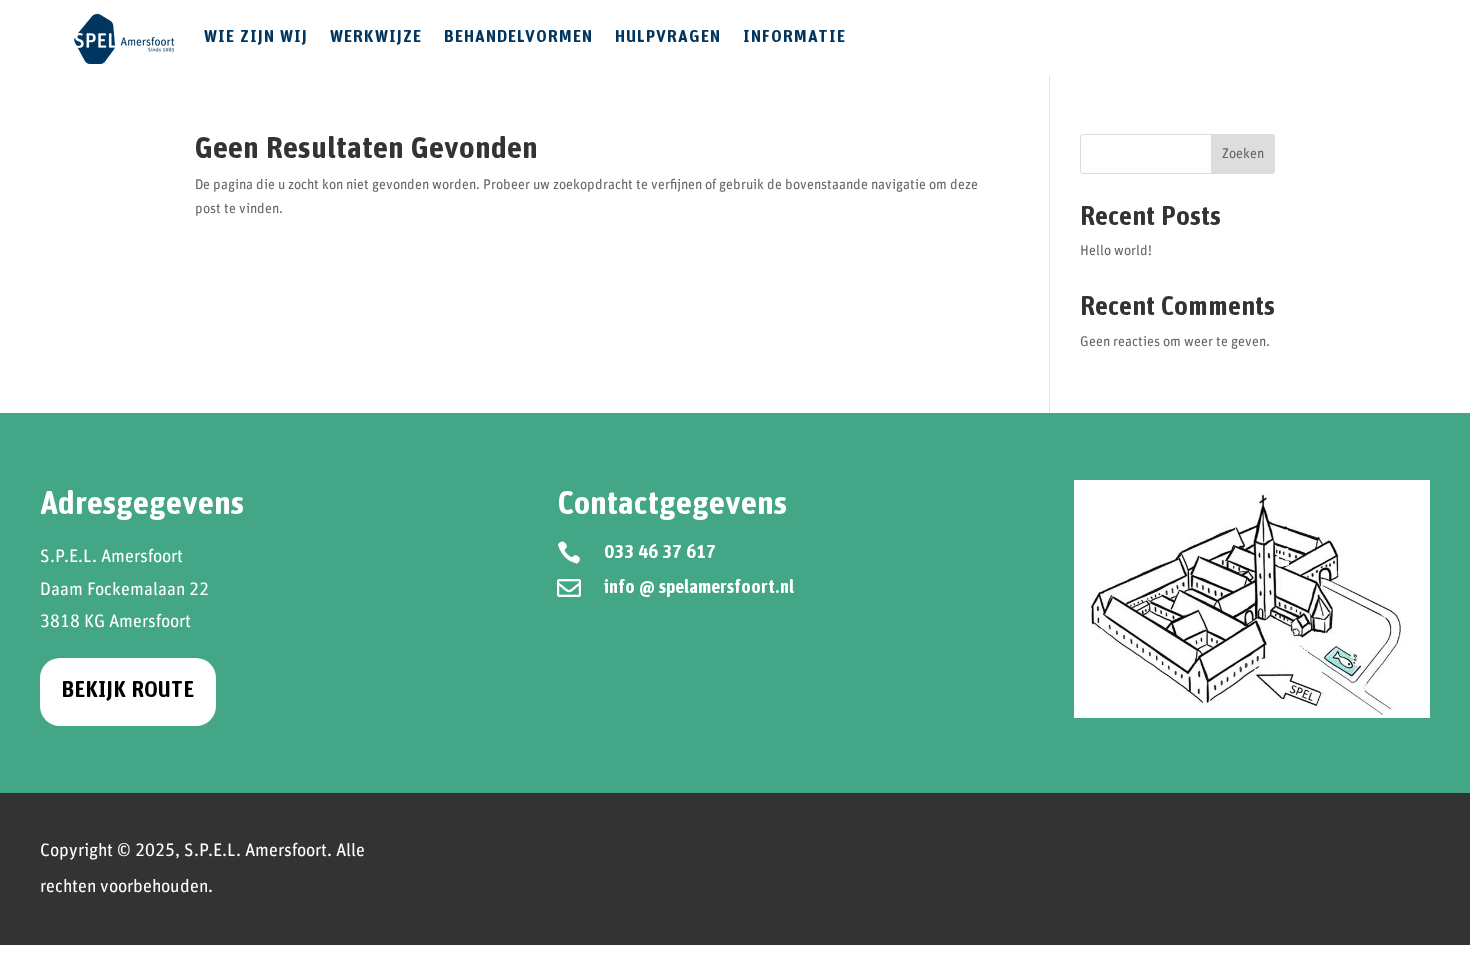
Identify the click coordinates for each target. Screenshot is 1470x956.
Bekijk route (128, 691)
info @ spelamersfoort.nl (699, 588)
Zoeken (1243, 154)
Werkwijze (376, 37)
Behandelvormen (518, 37)
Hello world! (1116, 251)
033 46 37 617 (660, 553)
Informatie (794, 37)
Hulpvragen (668, 37)
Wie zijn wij (256, 37)
